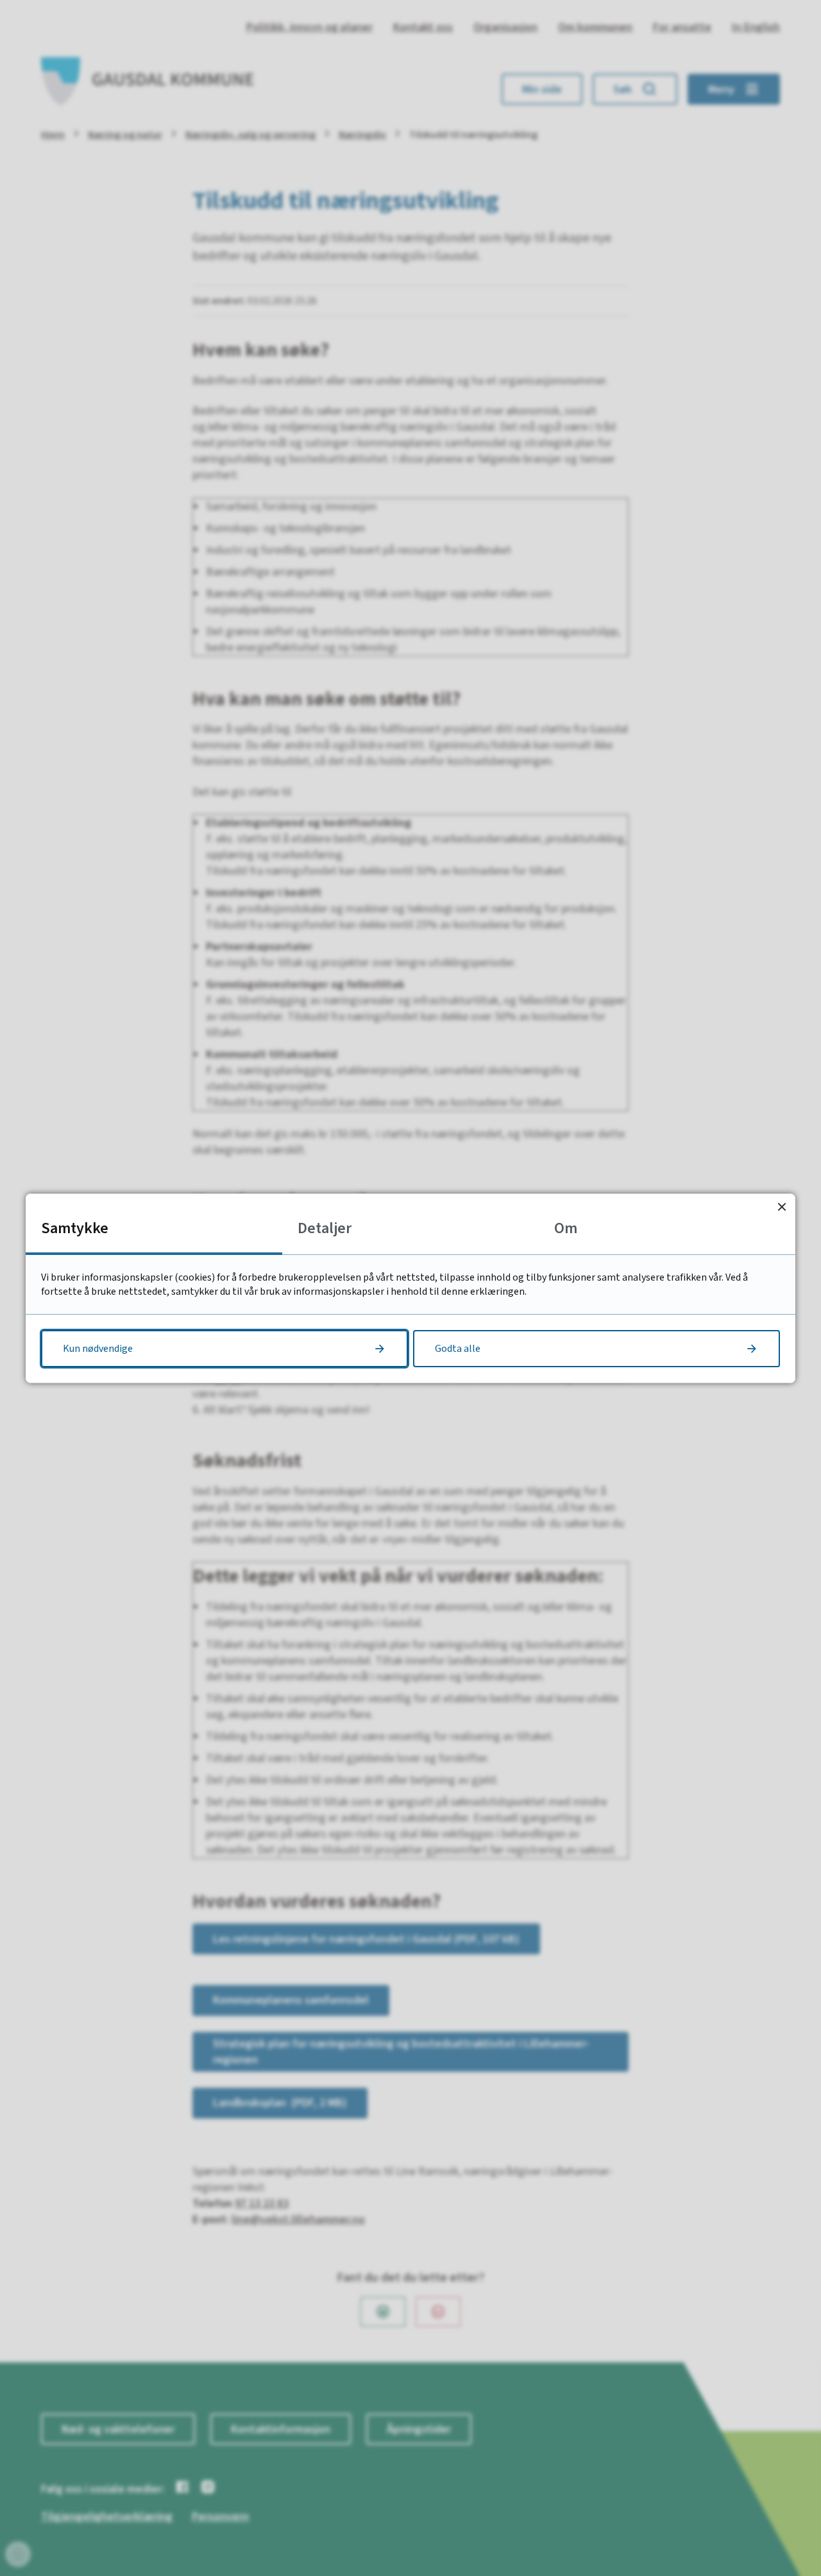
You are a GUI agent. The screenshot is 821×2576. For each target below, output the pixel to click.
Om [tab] (566, 1228)
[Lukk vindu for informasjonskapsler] (782, 1207)
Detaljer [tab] (325, 1228)
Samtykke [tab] (75, 1228)
